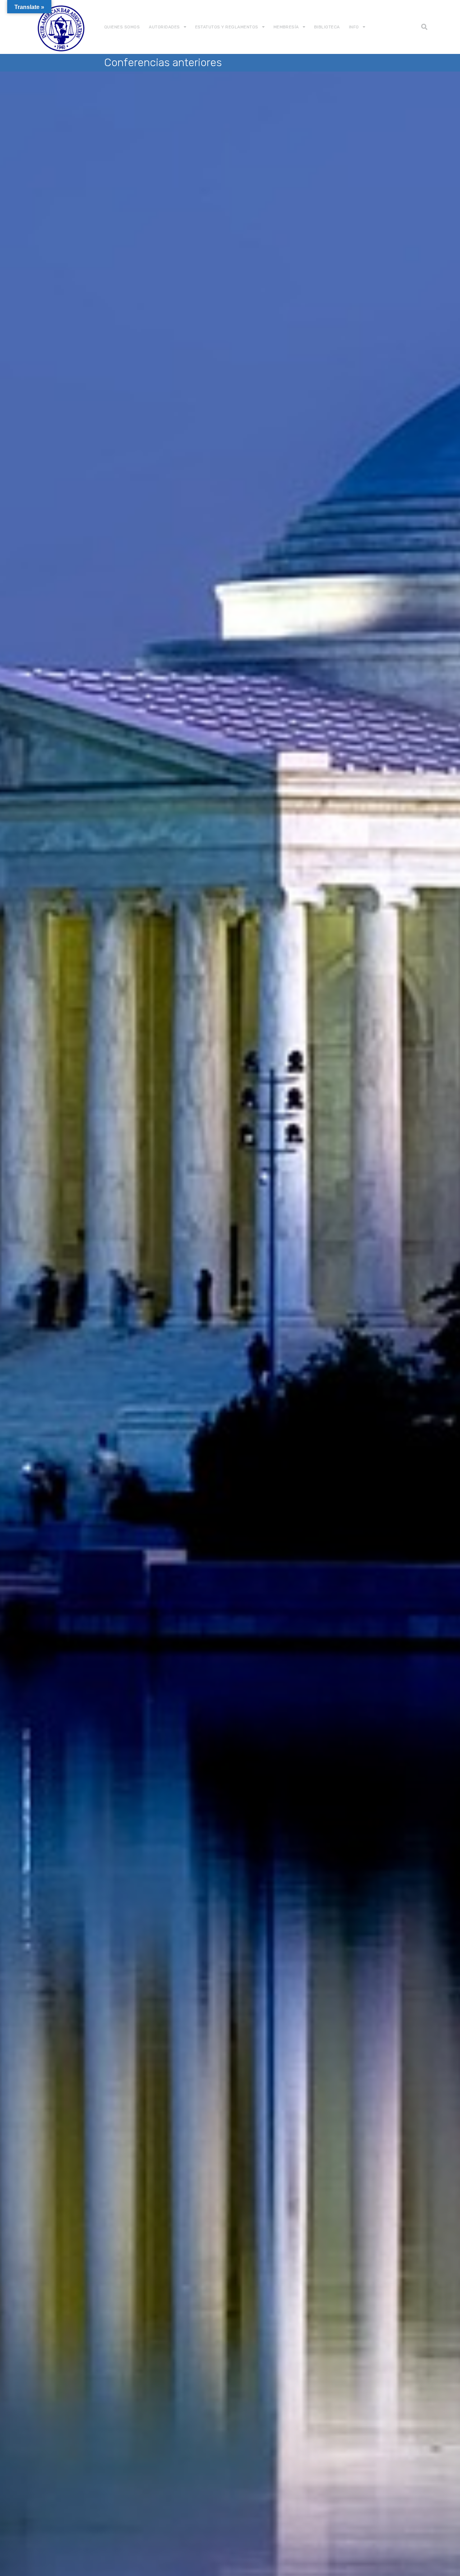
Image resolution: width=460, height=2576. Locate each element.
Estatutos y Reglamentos (227, 27)
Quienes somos (122, 27)
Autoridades (164, 27)
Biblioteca (327, 27)
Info (354, 27)
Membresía (286, 27)
